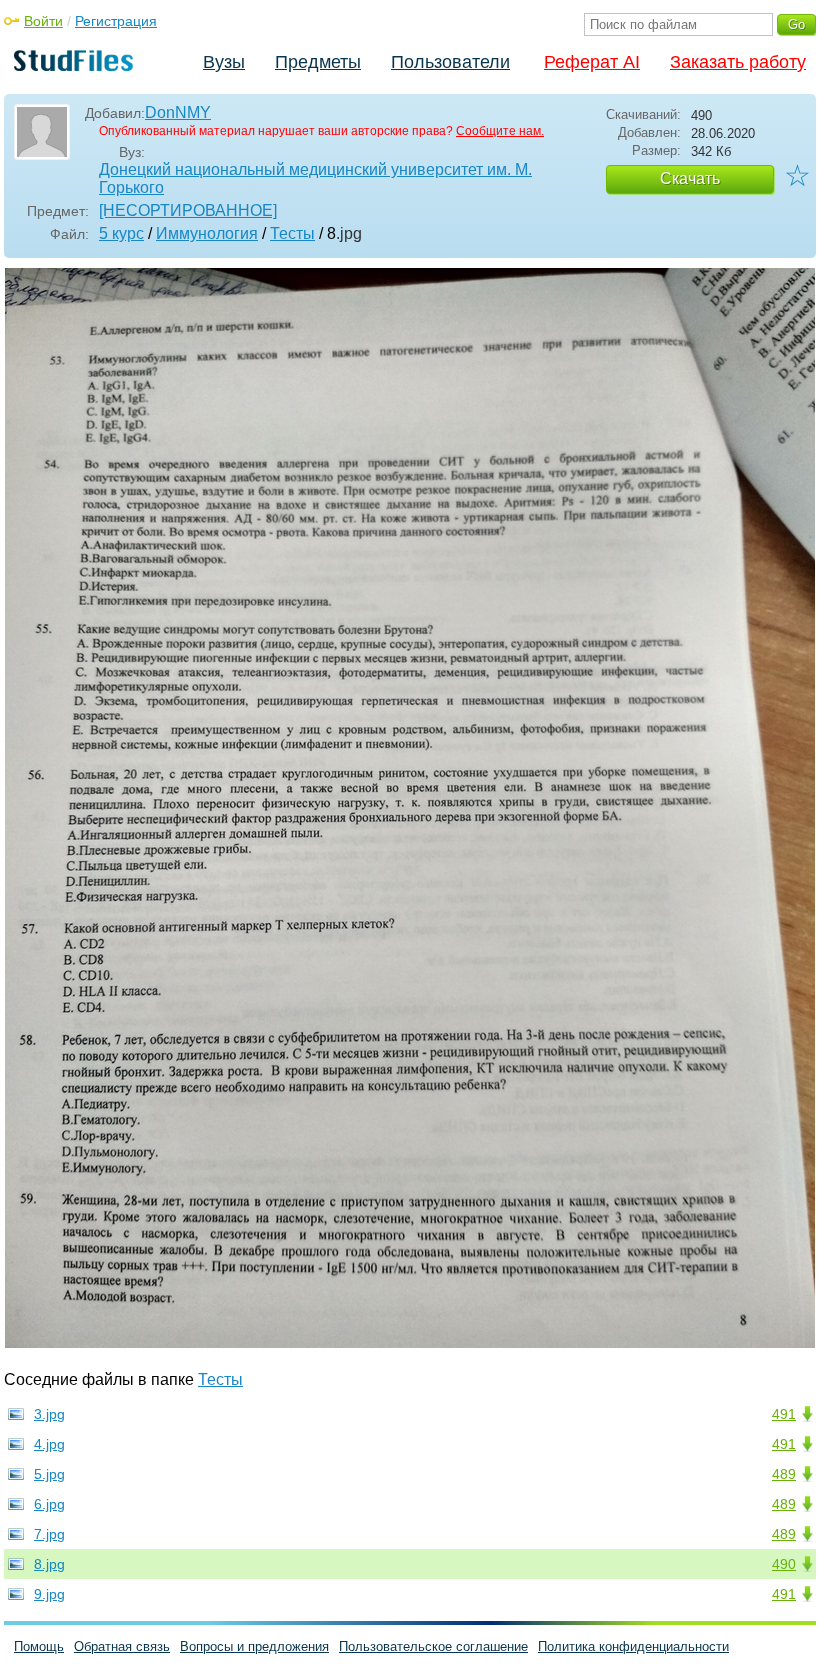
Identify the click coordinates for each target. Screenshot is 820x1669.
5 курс (121, 233)
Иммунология (207, 233)
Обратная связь (122, 1646)
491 (784, 1414)
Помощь (39, 1646)
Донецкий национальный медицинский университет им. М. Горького (315, 178)
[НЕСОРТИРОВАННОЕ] (188, 210)
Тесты (292, 233)
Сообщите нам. (500, 131)
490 (784, 1564)
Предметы (318, 62)
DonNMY (178, 112)
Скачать (690, 178)
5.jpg (49, 1474)
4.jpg (49, 1444)
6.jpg (49, 1504)
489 (784, 1474)
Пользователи (450, 62)
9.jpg (49, 1594)
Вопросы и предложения (254, 1646)
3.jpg (49, 1414)
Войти (43, 21)
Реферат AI (592, 62)
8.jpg (49, 1564)
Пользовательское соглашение (433, 1646)
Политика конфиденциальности (633, 1646)
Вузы (224, 62)
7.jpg (49, 1534)
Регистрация (116, 21)
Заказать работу (738, 62)
